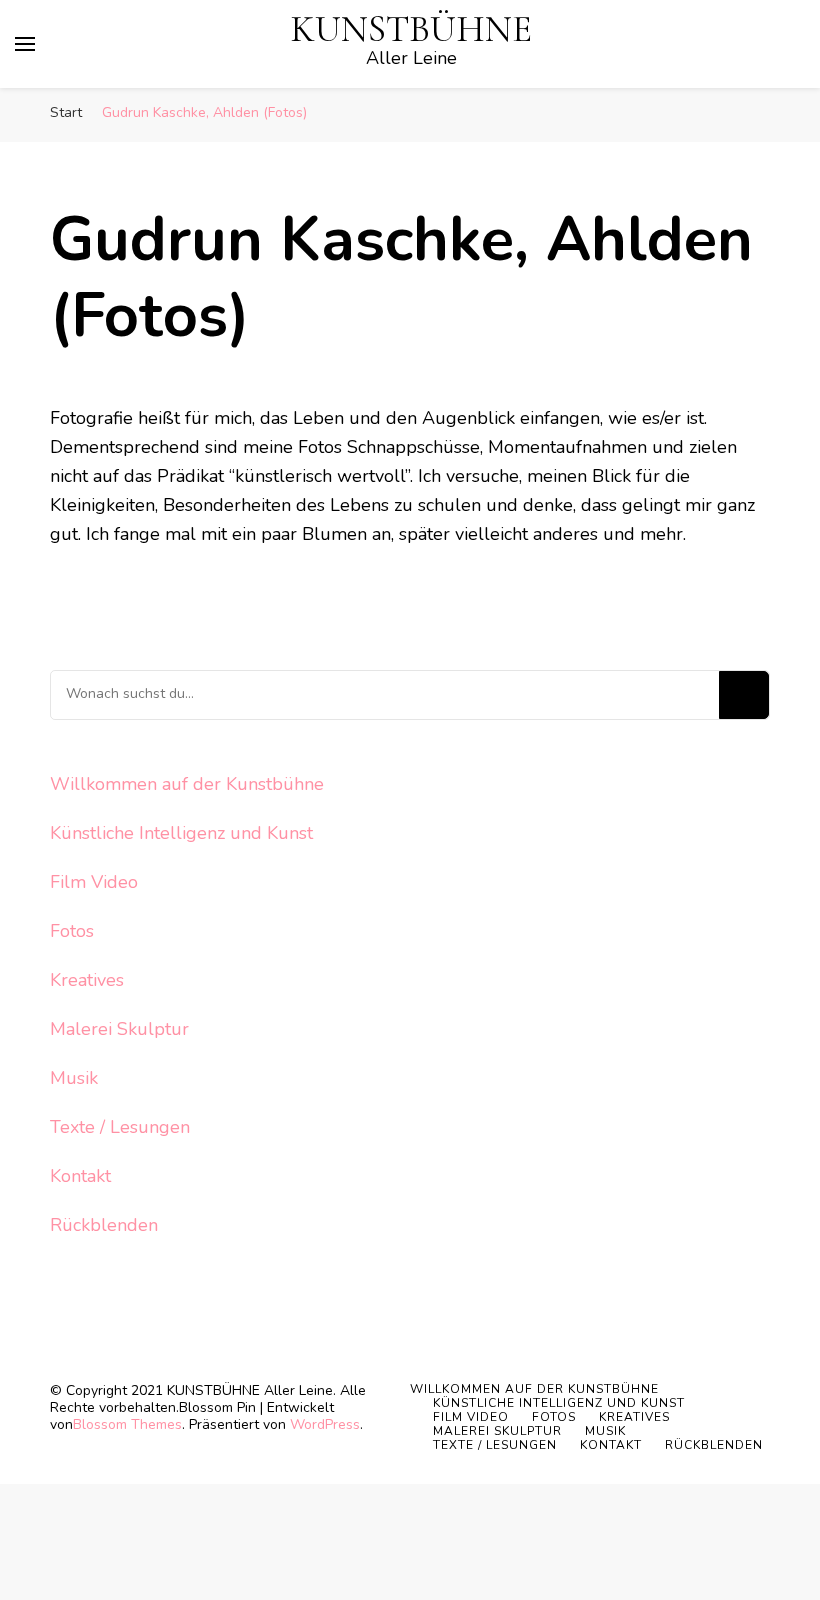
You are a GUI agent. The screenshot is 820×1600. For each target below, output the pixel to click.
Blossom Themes (127, 1424)
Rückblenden (104, 1225)
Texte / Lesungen (120, 1127)
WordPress (325, 1424)
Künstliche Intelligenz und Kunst (181, 833)
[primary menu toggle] (25, 44)
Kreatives (87, 980)
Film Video (94, 882)
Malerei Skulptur (119, 1029)
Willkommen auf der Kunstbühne (187, 784)
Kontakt (80, 1176)
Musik (74, 1078)
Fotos (72, 931)
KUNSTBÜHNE (411, 29)
